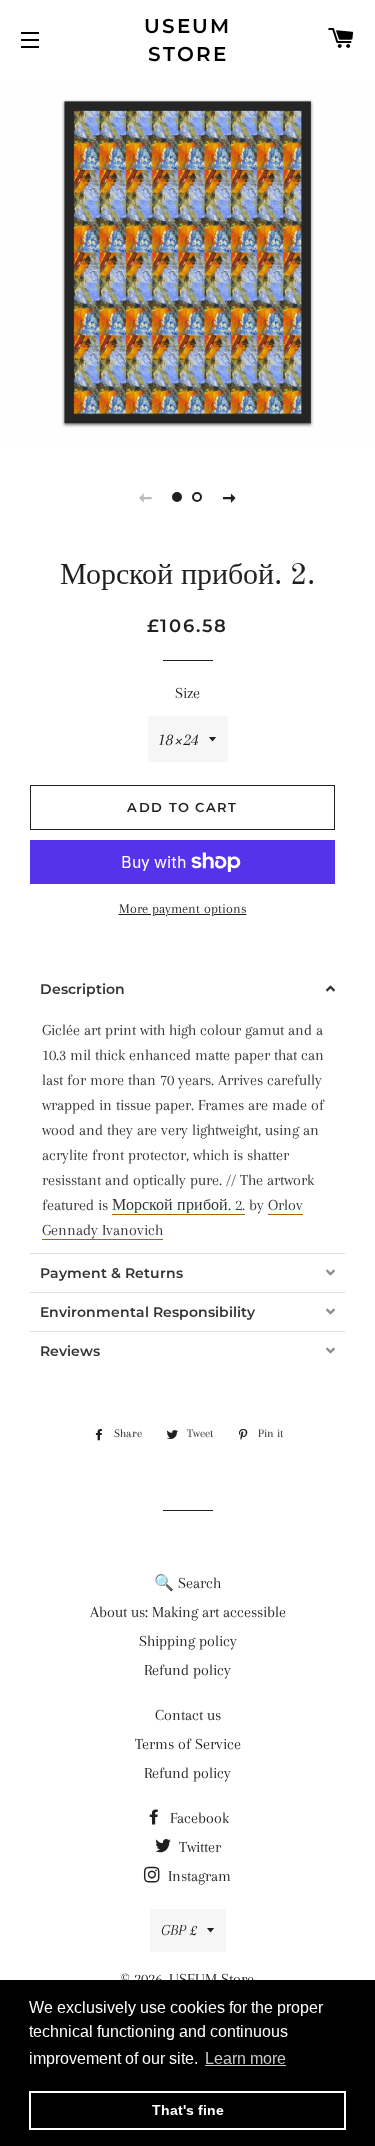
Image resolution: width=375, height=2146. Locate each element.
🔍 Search (187, 1583)
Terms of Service (188, 1744)
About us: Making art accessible (188, 1612)
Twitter (198, 1847)
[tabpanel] (187, 262)
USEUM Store (187, 40)
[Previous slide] (146, 497)
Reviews (70, 1351)
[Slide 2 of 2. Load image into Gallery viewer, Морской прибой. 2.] (198, 497)
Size (187, 693)
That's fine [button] (188, 2110)
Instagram (197, 1876)
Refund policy (187, 1670)
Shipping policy (188, 1641)
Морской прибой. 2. (178, 1205)
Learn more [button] (245, 2058)
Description (82, 989)
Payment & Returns (111, 1273)
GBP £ (179, 1930)
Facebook (197, 1818)
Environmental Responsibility (147, 1312)
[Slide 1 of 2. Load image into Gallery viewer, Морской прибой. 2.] (178, 497)
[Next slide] (230, 497)
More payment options (183, 908)
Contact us (188, 1715)
